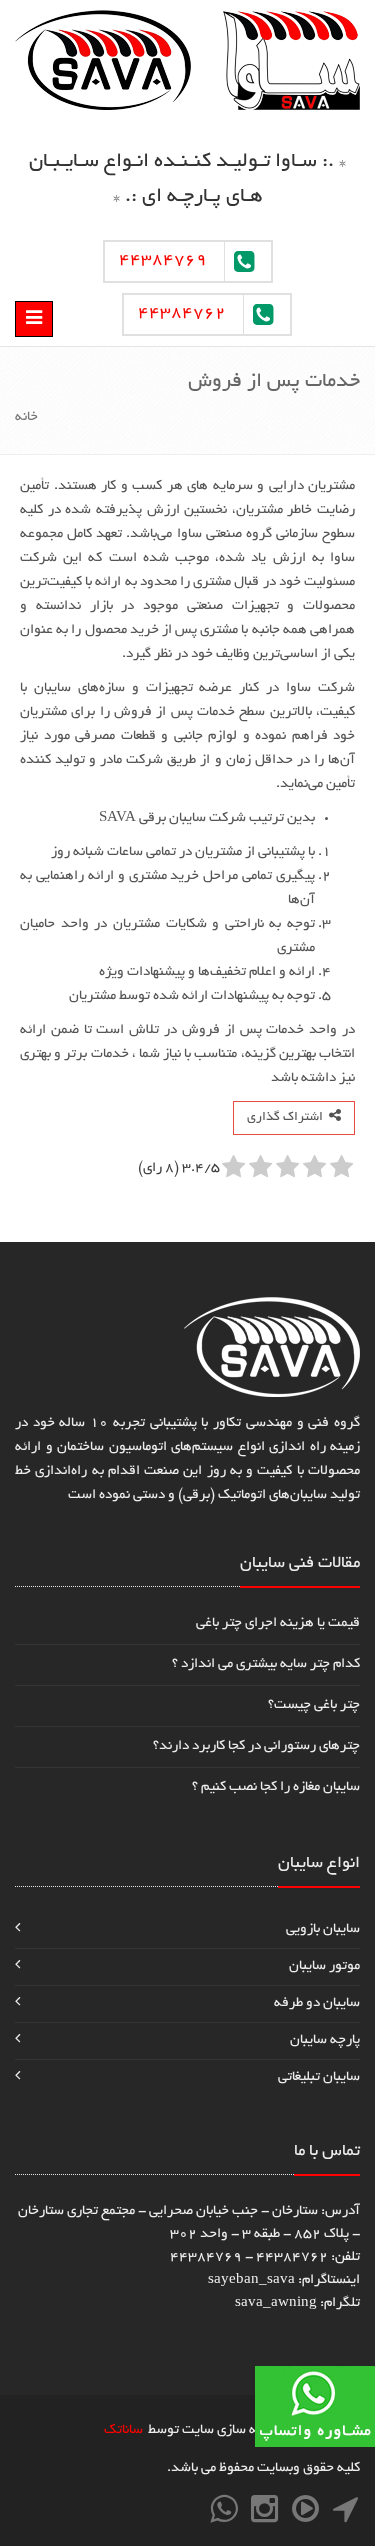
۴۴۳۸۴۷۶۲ (182, 314)
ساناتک (123, 2430)
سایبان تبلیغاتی (319, 2077)
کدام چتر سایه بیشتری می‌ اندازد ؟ (266, 1664)
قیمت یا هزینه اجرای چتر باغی (278, 1623)
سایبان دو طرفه (317, 2003)
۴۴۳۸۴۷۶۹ (163, 261)
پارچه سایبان (325, 2040)
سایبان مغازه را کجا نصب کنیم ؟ (276, 1787)
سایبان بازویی (323, 1929)
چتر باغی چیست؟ (314, 1705)
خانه (26, 417)
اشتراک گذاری (288, 1118)
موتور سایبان (324, 1966)
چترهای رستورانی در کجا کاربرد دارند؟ (256, 1746)
